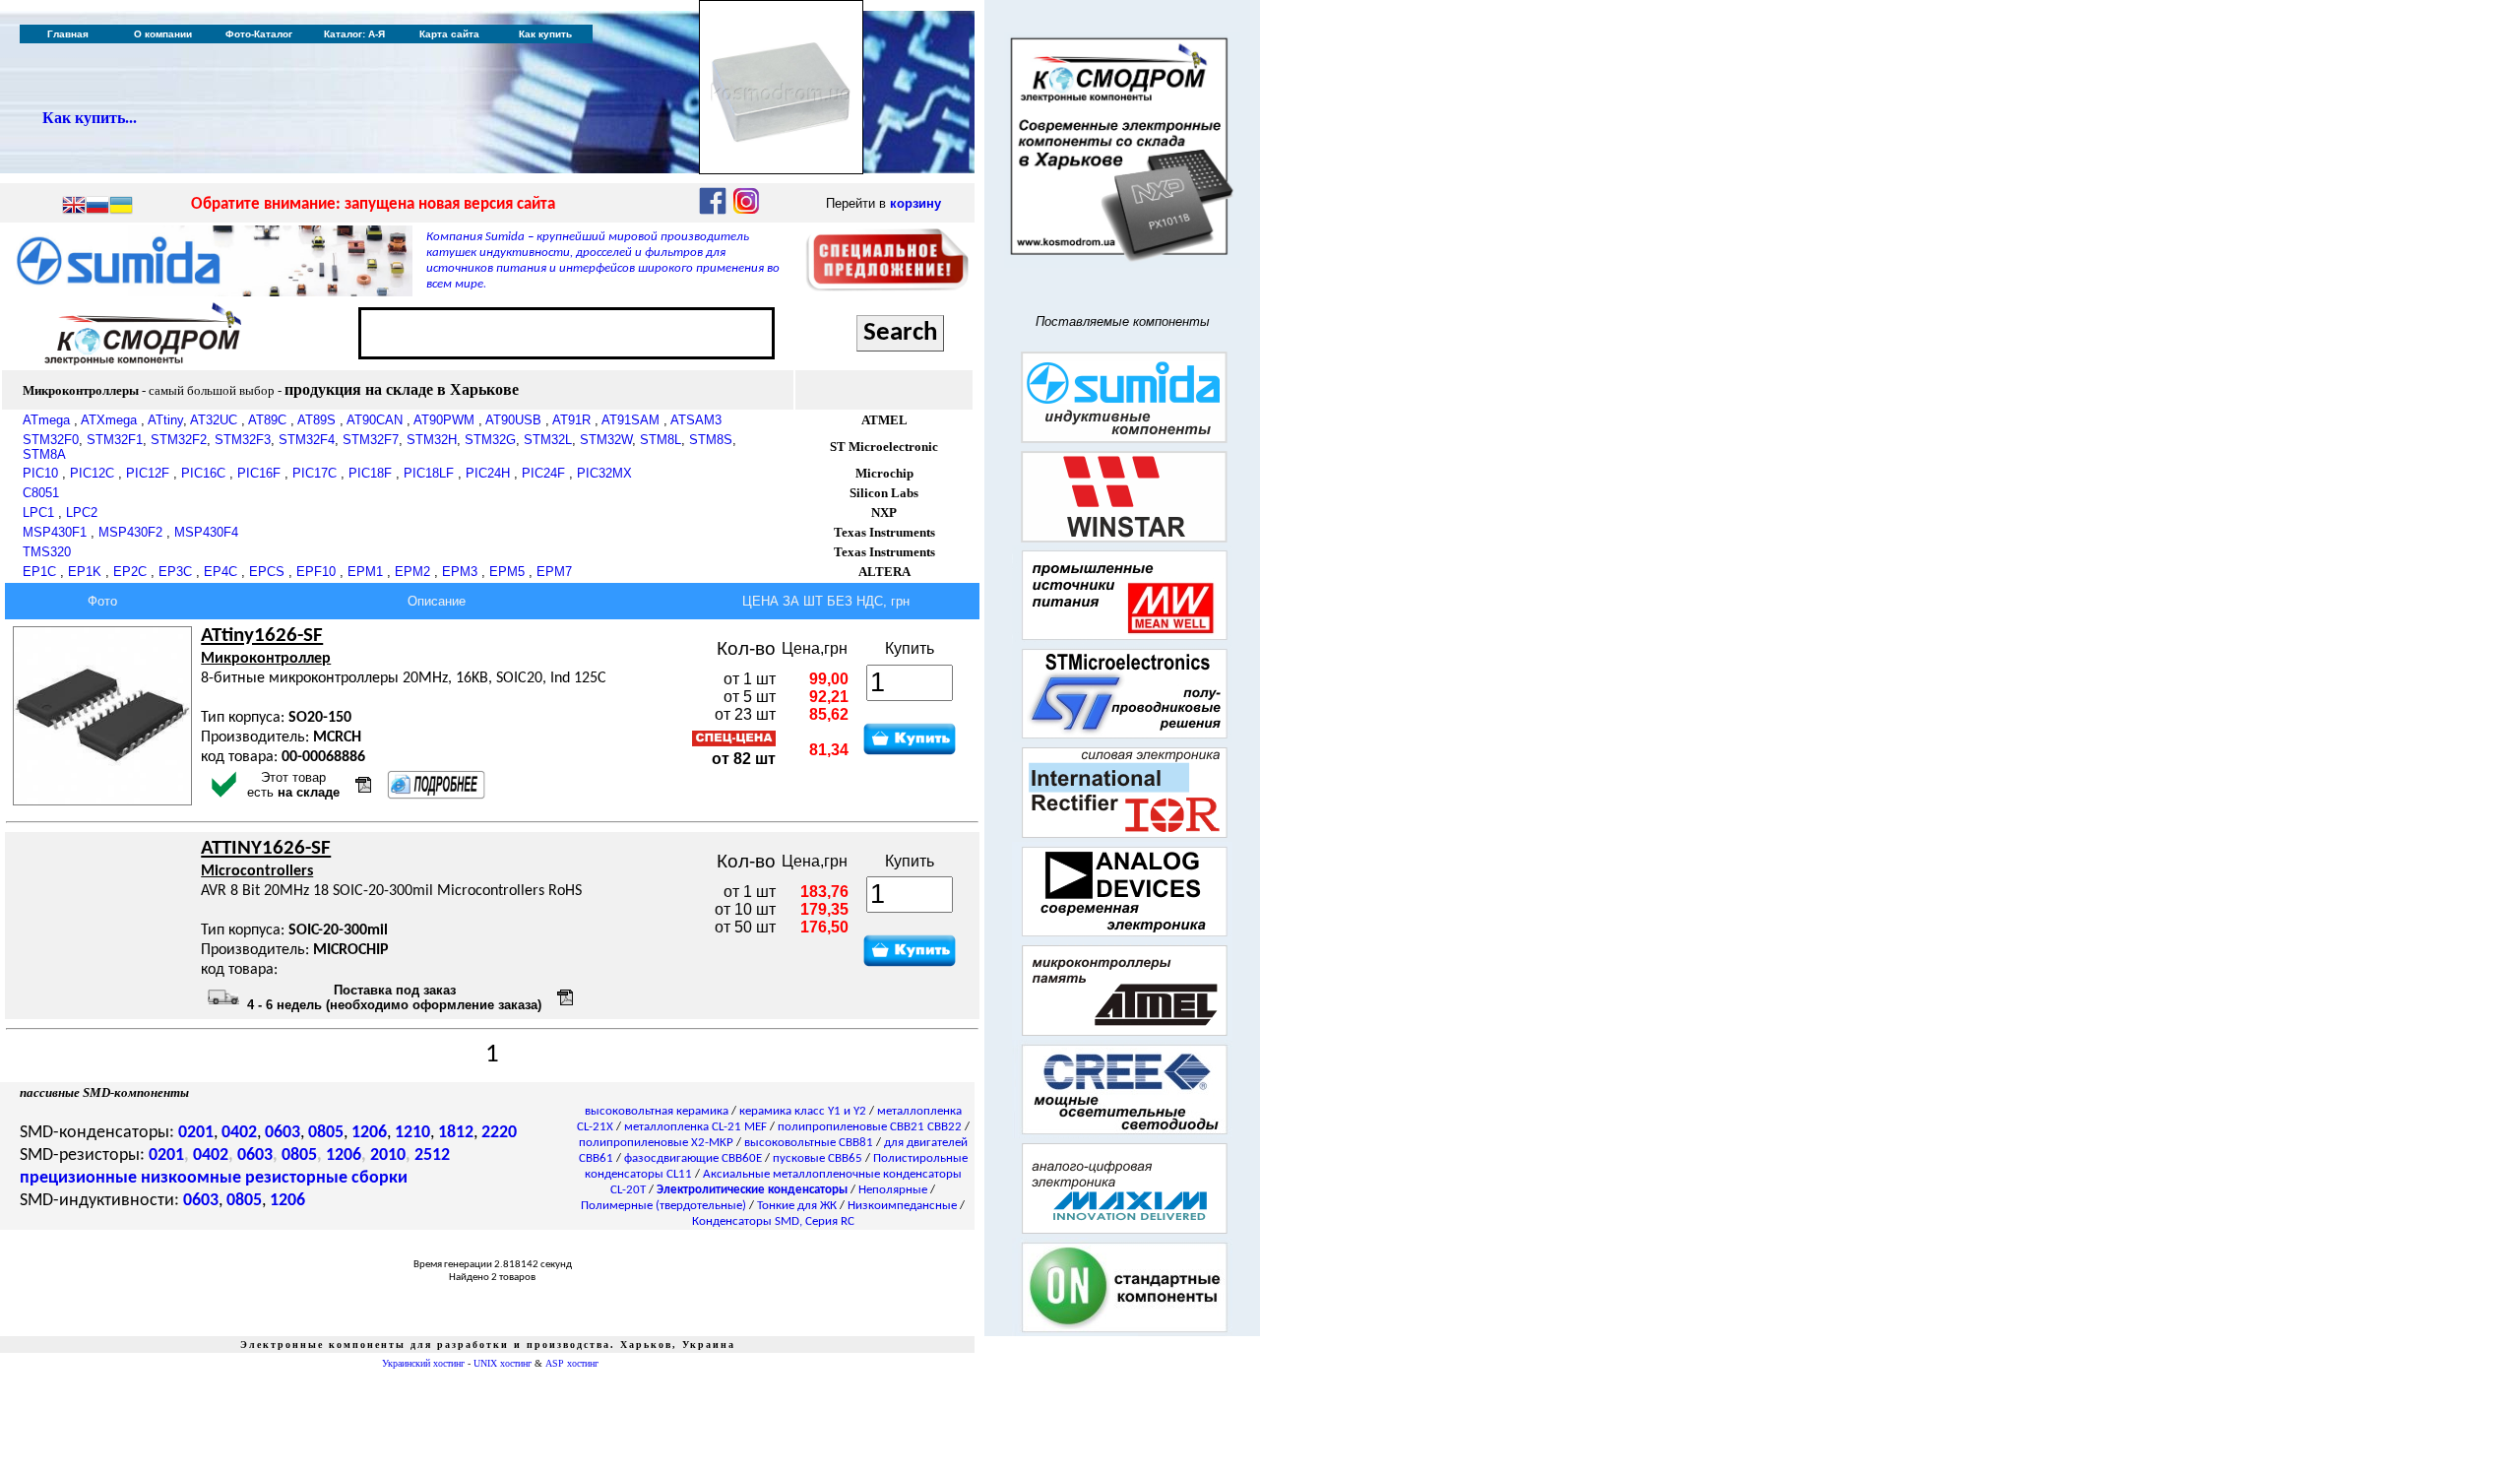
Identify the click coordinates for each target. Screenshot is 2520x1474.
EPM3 (460, 572)
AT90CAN (375, 420)
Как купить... (90, 118)
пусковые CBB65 (818, 1158)
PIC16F (259, 473)
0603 (283, 1133)
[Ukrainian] (121, 207)
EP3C (175, 572)
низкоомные (191, 1178)
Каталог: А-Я (354, 34)
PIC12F (148, 473)
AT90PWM (444, 420)
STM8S (711, 440)
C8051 (41, 493)
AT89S (316, 420)
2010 (388, 1155)
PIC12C (92, 473)
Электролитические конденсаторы (752, 1190)
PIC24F (543, 473)
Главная (68, 34)
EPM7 (554, 572)
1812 (456, 1133)
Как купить (545, 34)
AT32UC (214, 420)
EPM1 (365, 572)
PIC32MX (604, 473)
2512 (432, 1155)
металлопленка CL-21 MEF (695, 1127)
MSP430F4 (206, 532)
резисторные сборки (326, 1178)
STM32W (606, 440)
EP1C (39, 572)
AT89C (267, 420)
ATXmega (109, 420)
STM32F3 (243, 440)
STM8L (661, 440)
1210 (412, 1133)
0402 (239, 1133)
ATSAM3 (696, 420)
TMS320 (47, 552)
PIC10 (40, 473)
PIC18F (370, 473)
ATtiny (165, 420)
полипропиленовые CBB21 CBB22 (870, 1127)
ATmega (46, 420)
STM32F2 (179, 440)
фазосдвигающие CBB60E (693, 1158)
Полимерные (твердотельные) (663, 1206)
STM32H (432, 440)
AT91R (571, 420)
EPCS (267, 572)
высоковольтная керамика (657, 1111)
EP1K (85, 572)
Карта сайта (449, 34)
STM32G (490, 440)
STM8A (44, 454)
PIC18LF (429, 473)
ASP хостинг (572, 1363)
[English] (74, 207)
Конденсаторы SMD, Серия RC (773, 1221)
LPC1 (38, 513)
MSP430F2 (130, 532)
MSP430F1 (55, 532)
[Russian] (97, 207)
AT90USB (513, 420)
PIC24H (488, 473)
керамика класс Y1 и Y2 (803, 1111)
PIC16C (203, 473)
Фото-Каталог (259, 34)
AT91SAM (630, 420)
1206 (369, 1133)
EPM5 (507, 572)
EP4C (220, 572)
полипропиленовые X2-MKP (656, 1143)
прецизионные (78, 1178)
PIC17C (315, 473)
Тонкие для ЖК (797, 1206)
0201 (196, 1133)
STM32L (548, 440)
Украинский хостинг (423, 1363)
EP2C (130, 572)
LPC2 (82, 513)
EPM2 (412, 572)
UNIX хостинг (503, 1363)
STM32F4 (307, 440)
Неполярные (893, 1190)
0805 (326, 1133)
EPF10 (316, 572)
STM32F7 (371, 440)
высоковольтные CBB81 (809, 1143)
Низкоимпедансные (902, 1206)
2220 (499, 1133)
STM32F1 (115, 440)
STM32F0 (51, 440)
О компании (163, 34)
